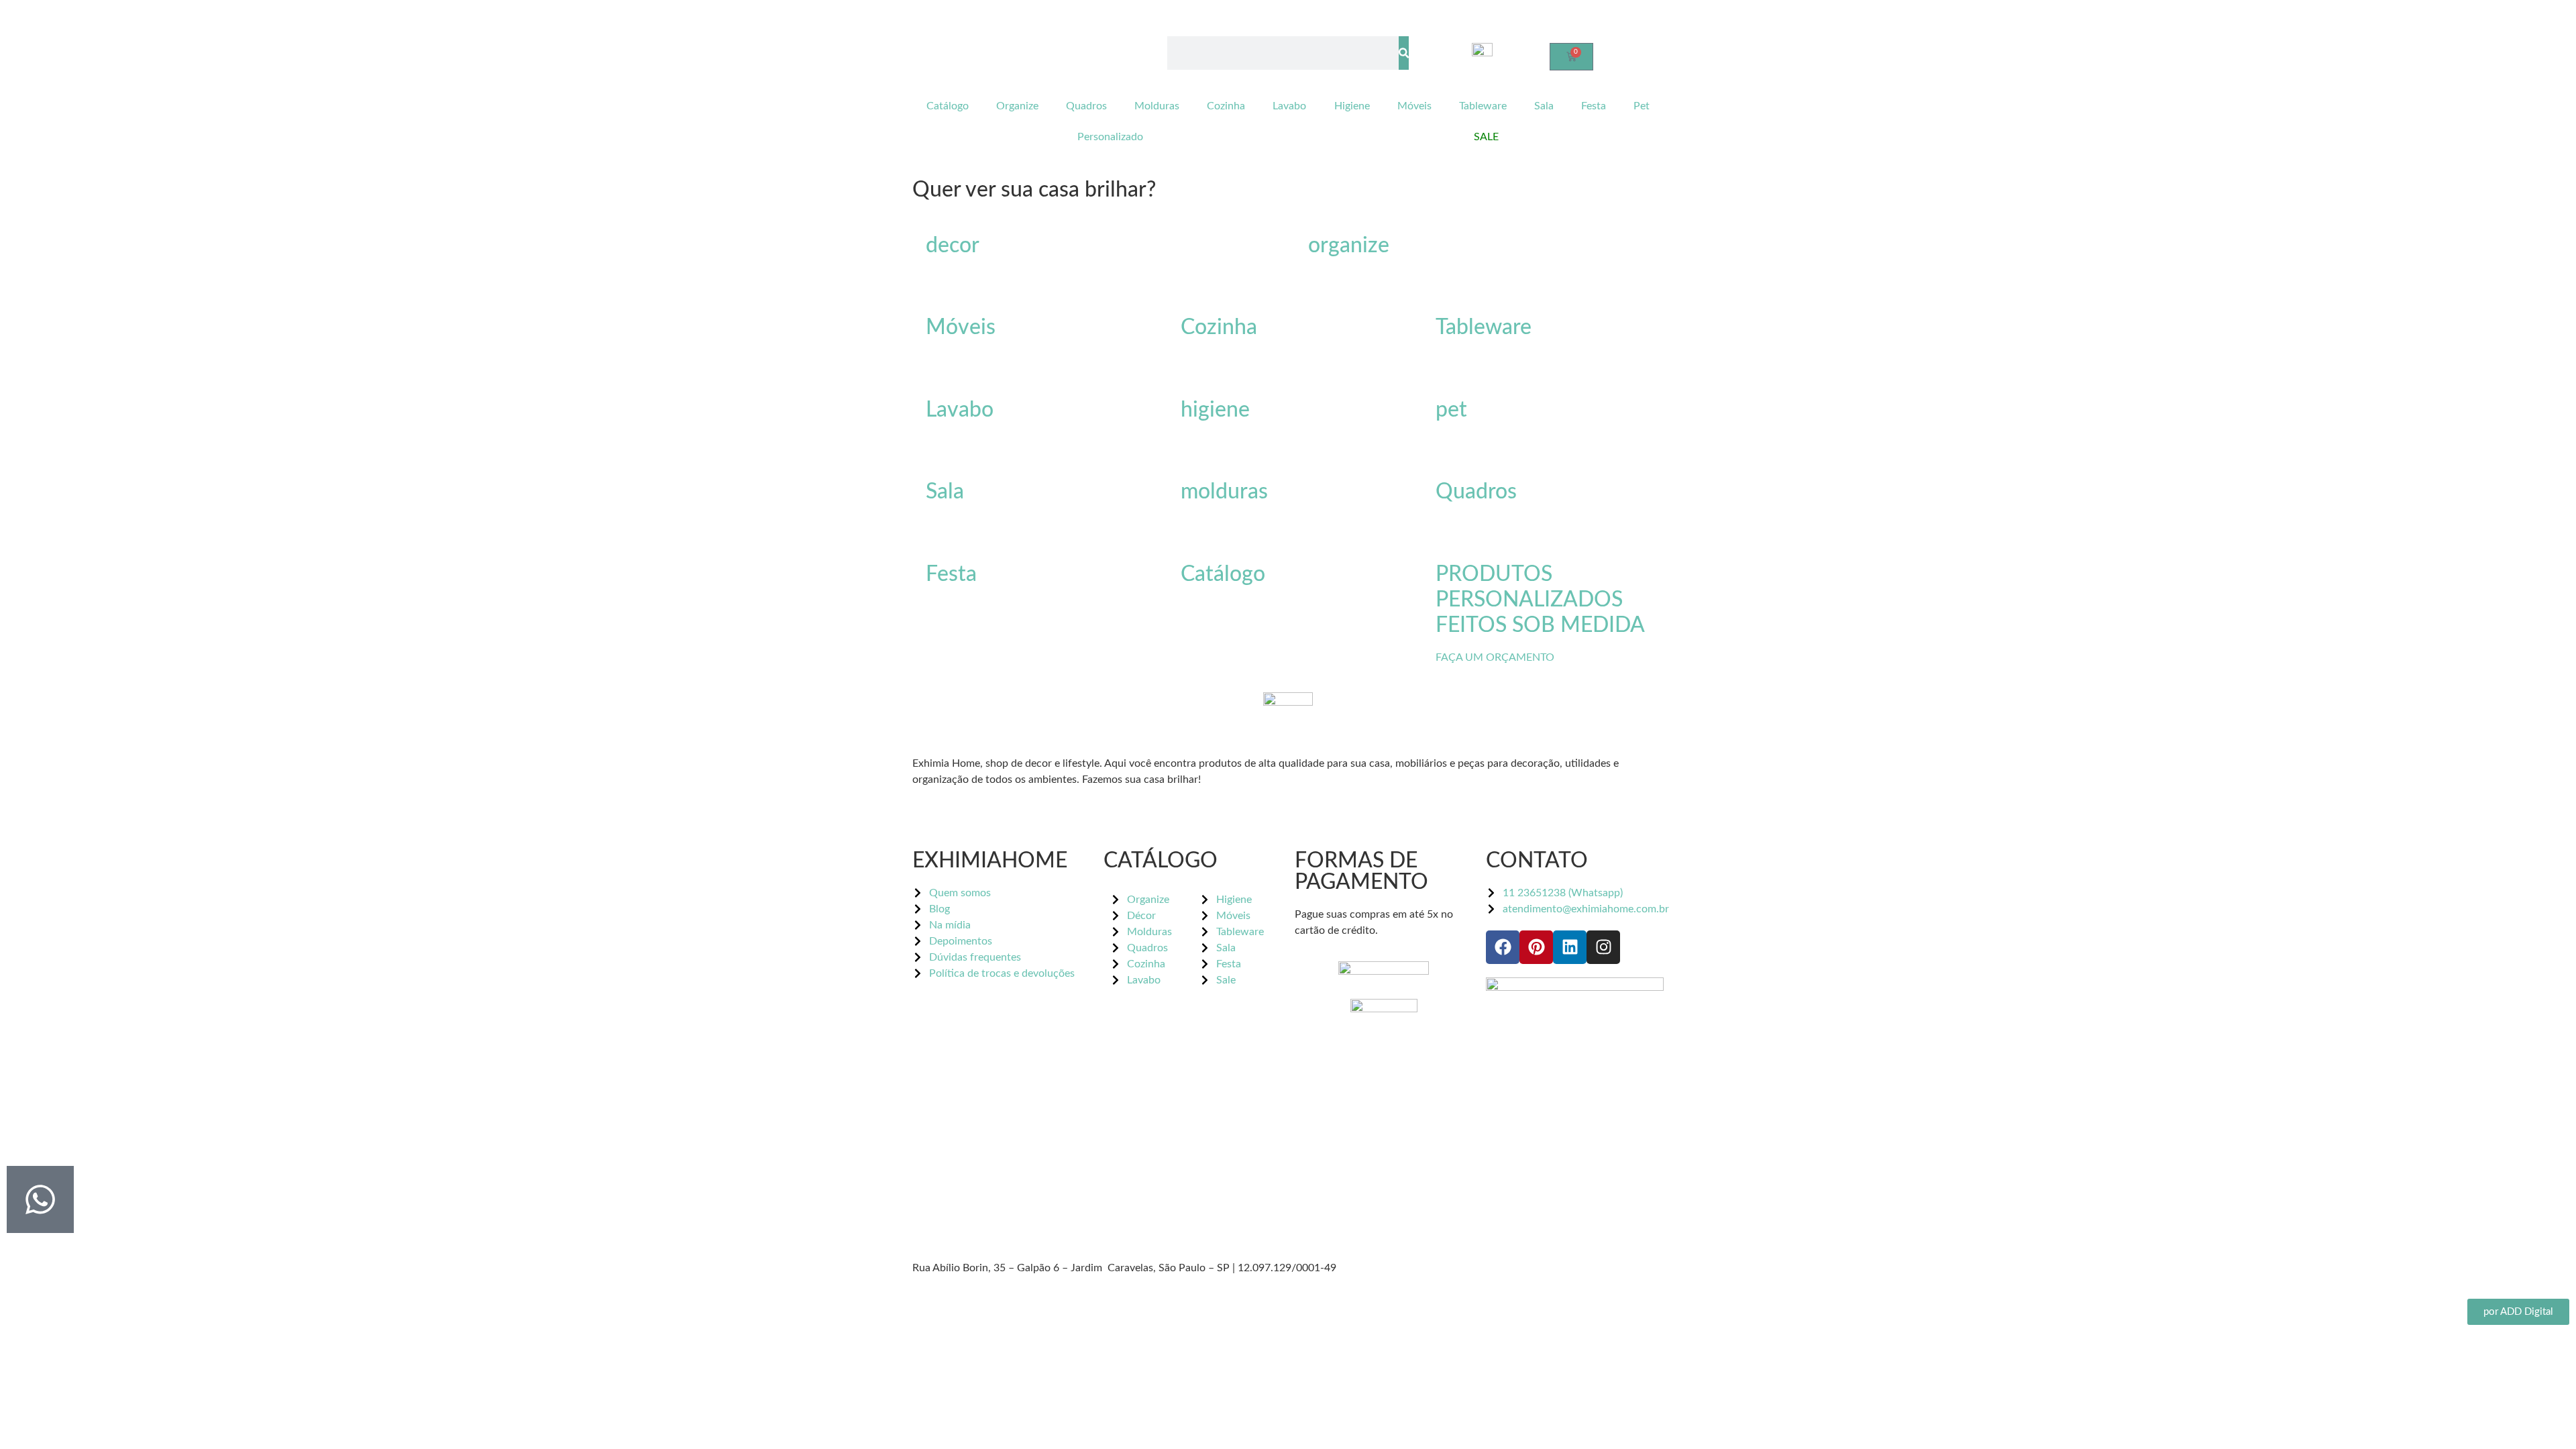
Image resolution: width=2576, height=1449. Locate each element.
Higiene (1352, 106)
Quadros (1086, 106)
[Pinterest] (1536, 947)
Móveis (1414, 106)
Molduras (1157, 106)
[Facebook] (1503, 947)
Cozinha (1226, 106)
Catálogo (948, 106)
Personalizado (1110, 137)
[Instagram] (1603, 947)
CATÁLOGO (1161, 861)
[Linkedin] (1570, 947)
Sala (1544, 106)
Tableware (1483, 106)
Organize (1017, 106)
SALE (1486, 137)
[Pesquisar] (1404, 53)
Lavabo (1289, 106)
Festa (1594, 106)
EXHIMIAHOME (990, 861)
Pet (1642, 106)
